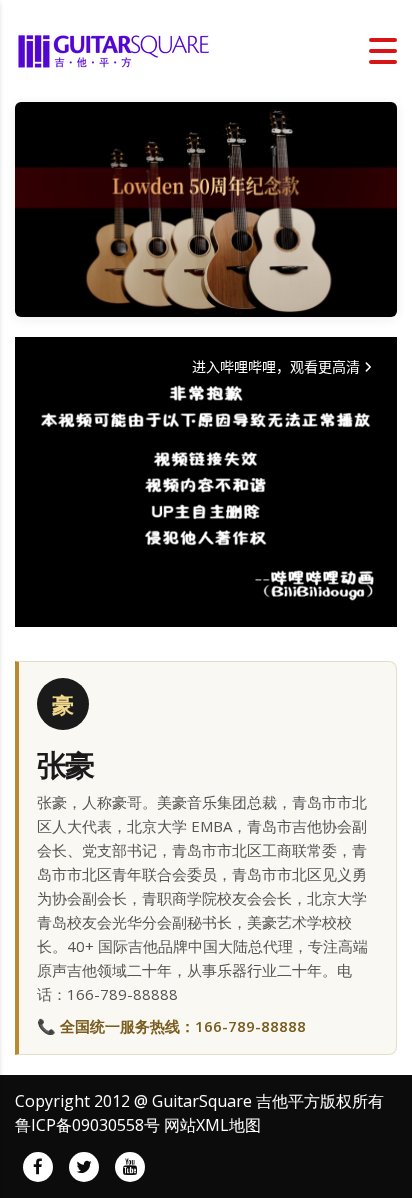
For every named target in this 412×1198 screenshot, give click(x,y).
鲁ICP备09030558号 (87, 1125)
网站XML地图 (212, 1125)
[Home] (115, 49)
